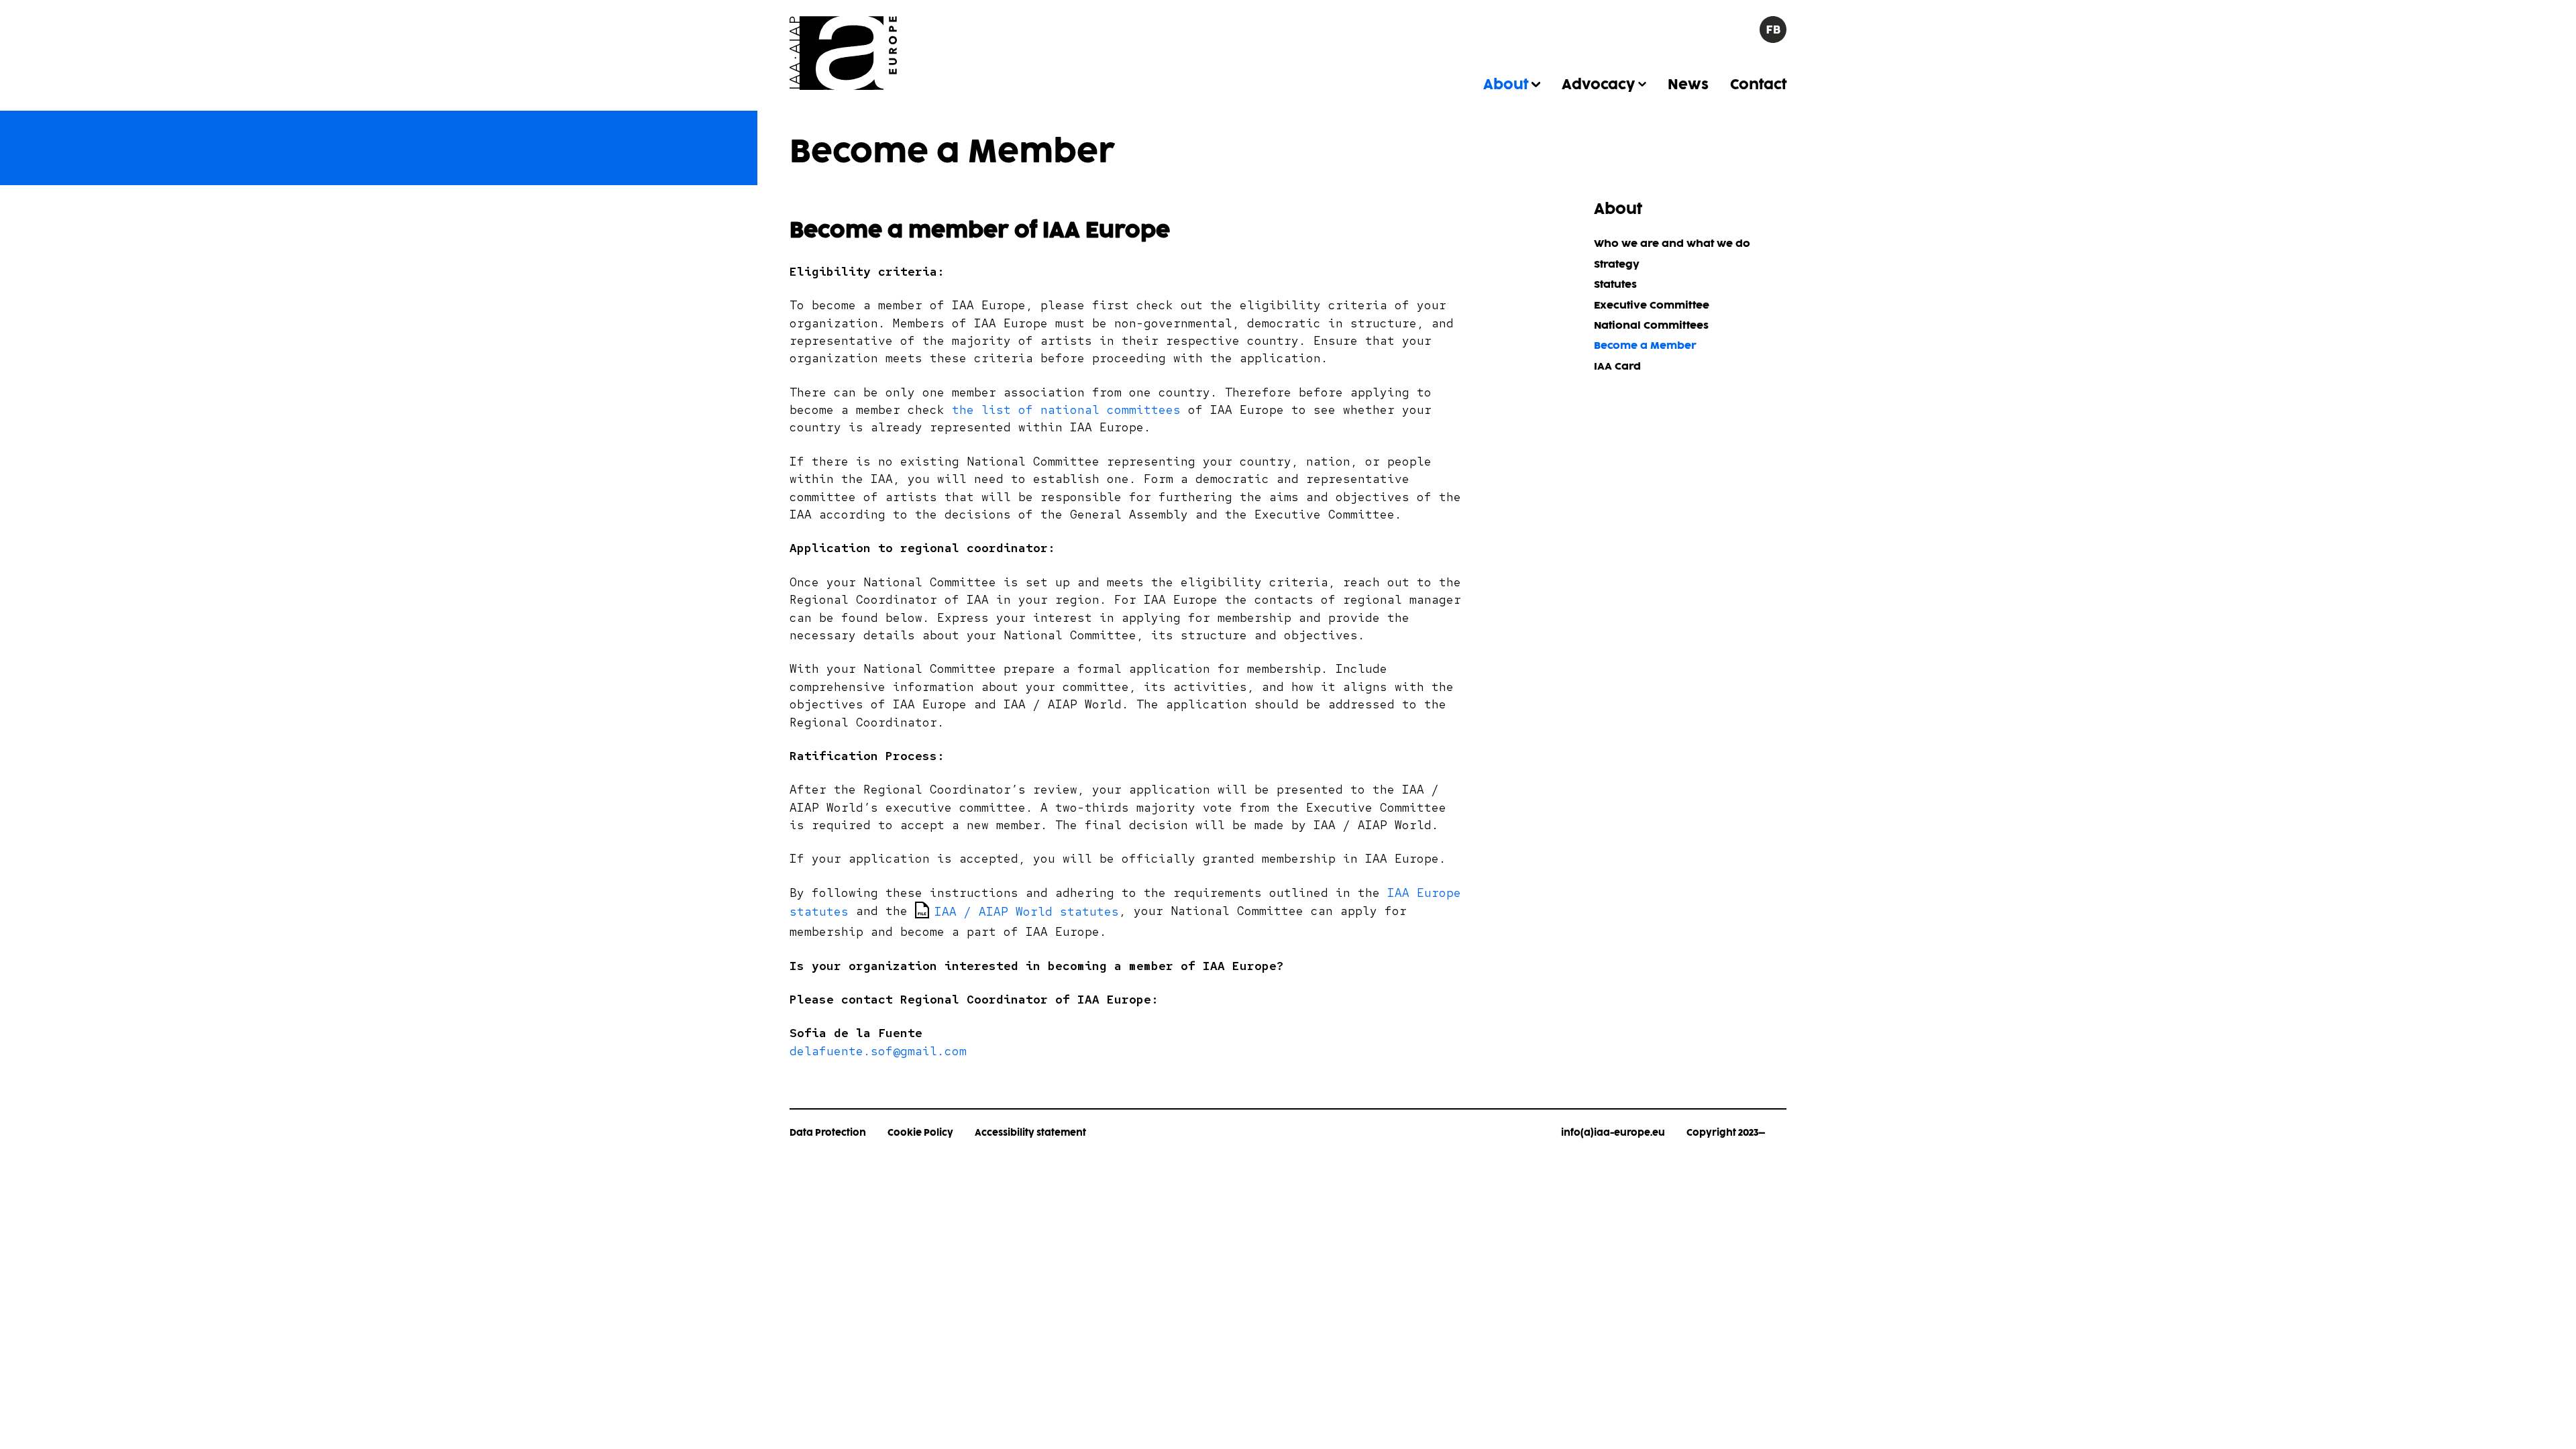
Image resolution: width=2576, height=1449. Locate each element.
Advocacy (1598, 85)
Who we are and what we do (1672, 244)
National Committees (1651, 326)
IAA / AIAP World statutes (1028, 911)
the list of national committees (1070, 410)
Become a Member (1645, 346)
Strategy (1617, 265)
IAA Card (1617, 367)
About (1506, 85)
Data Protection (828, 1133)
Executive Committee (1652, 306)
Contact (1758, 85)
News (1688, 85)
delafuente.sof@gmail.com (878, 1051)
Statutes (1615, 285)
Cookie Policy (920, 1133)
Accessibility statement (1030, 1133)
